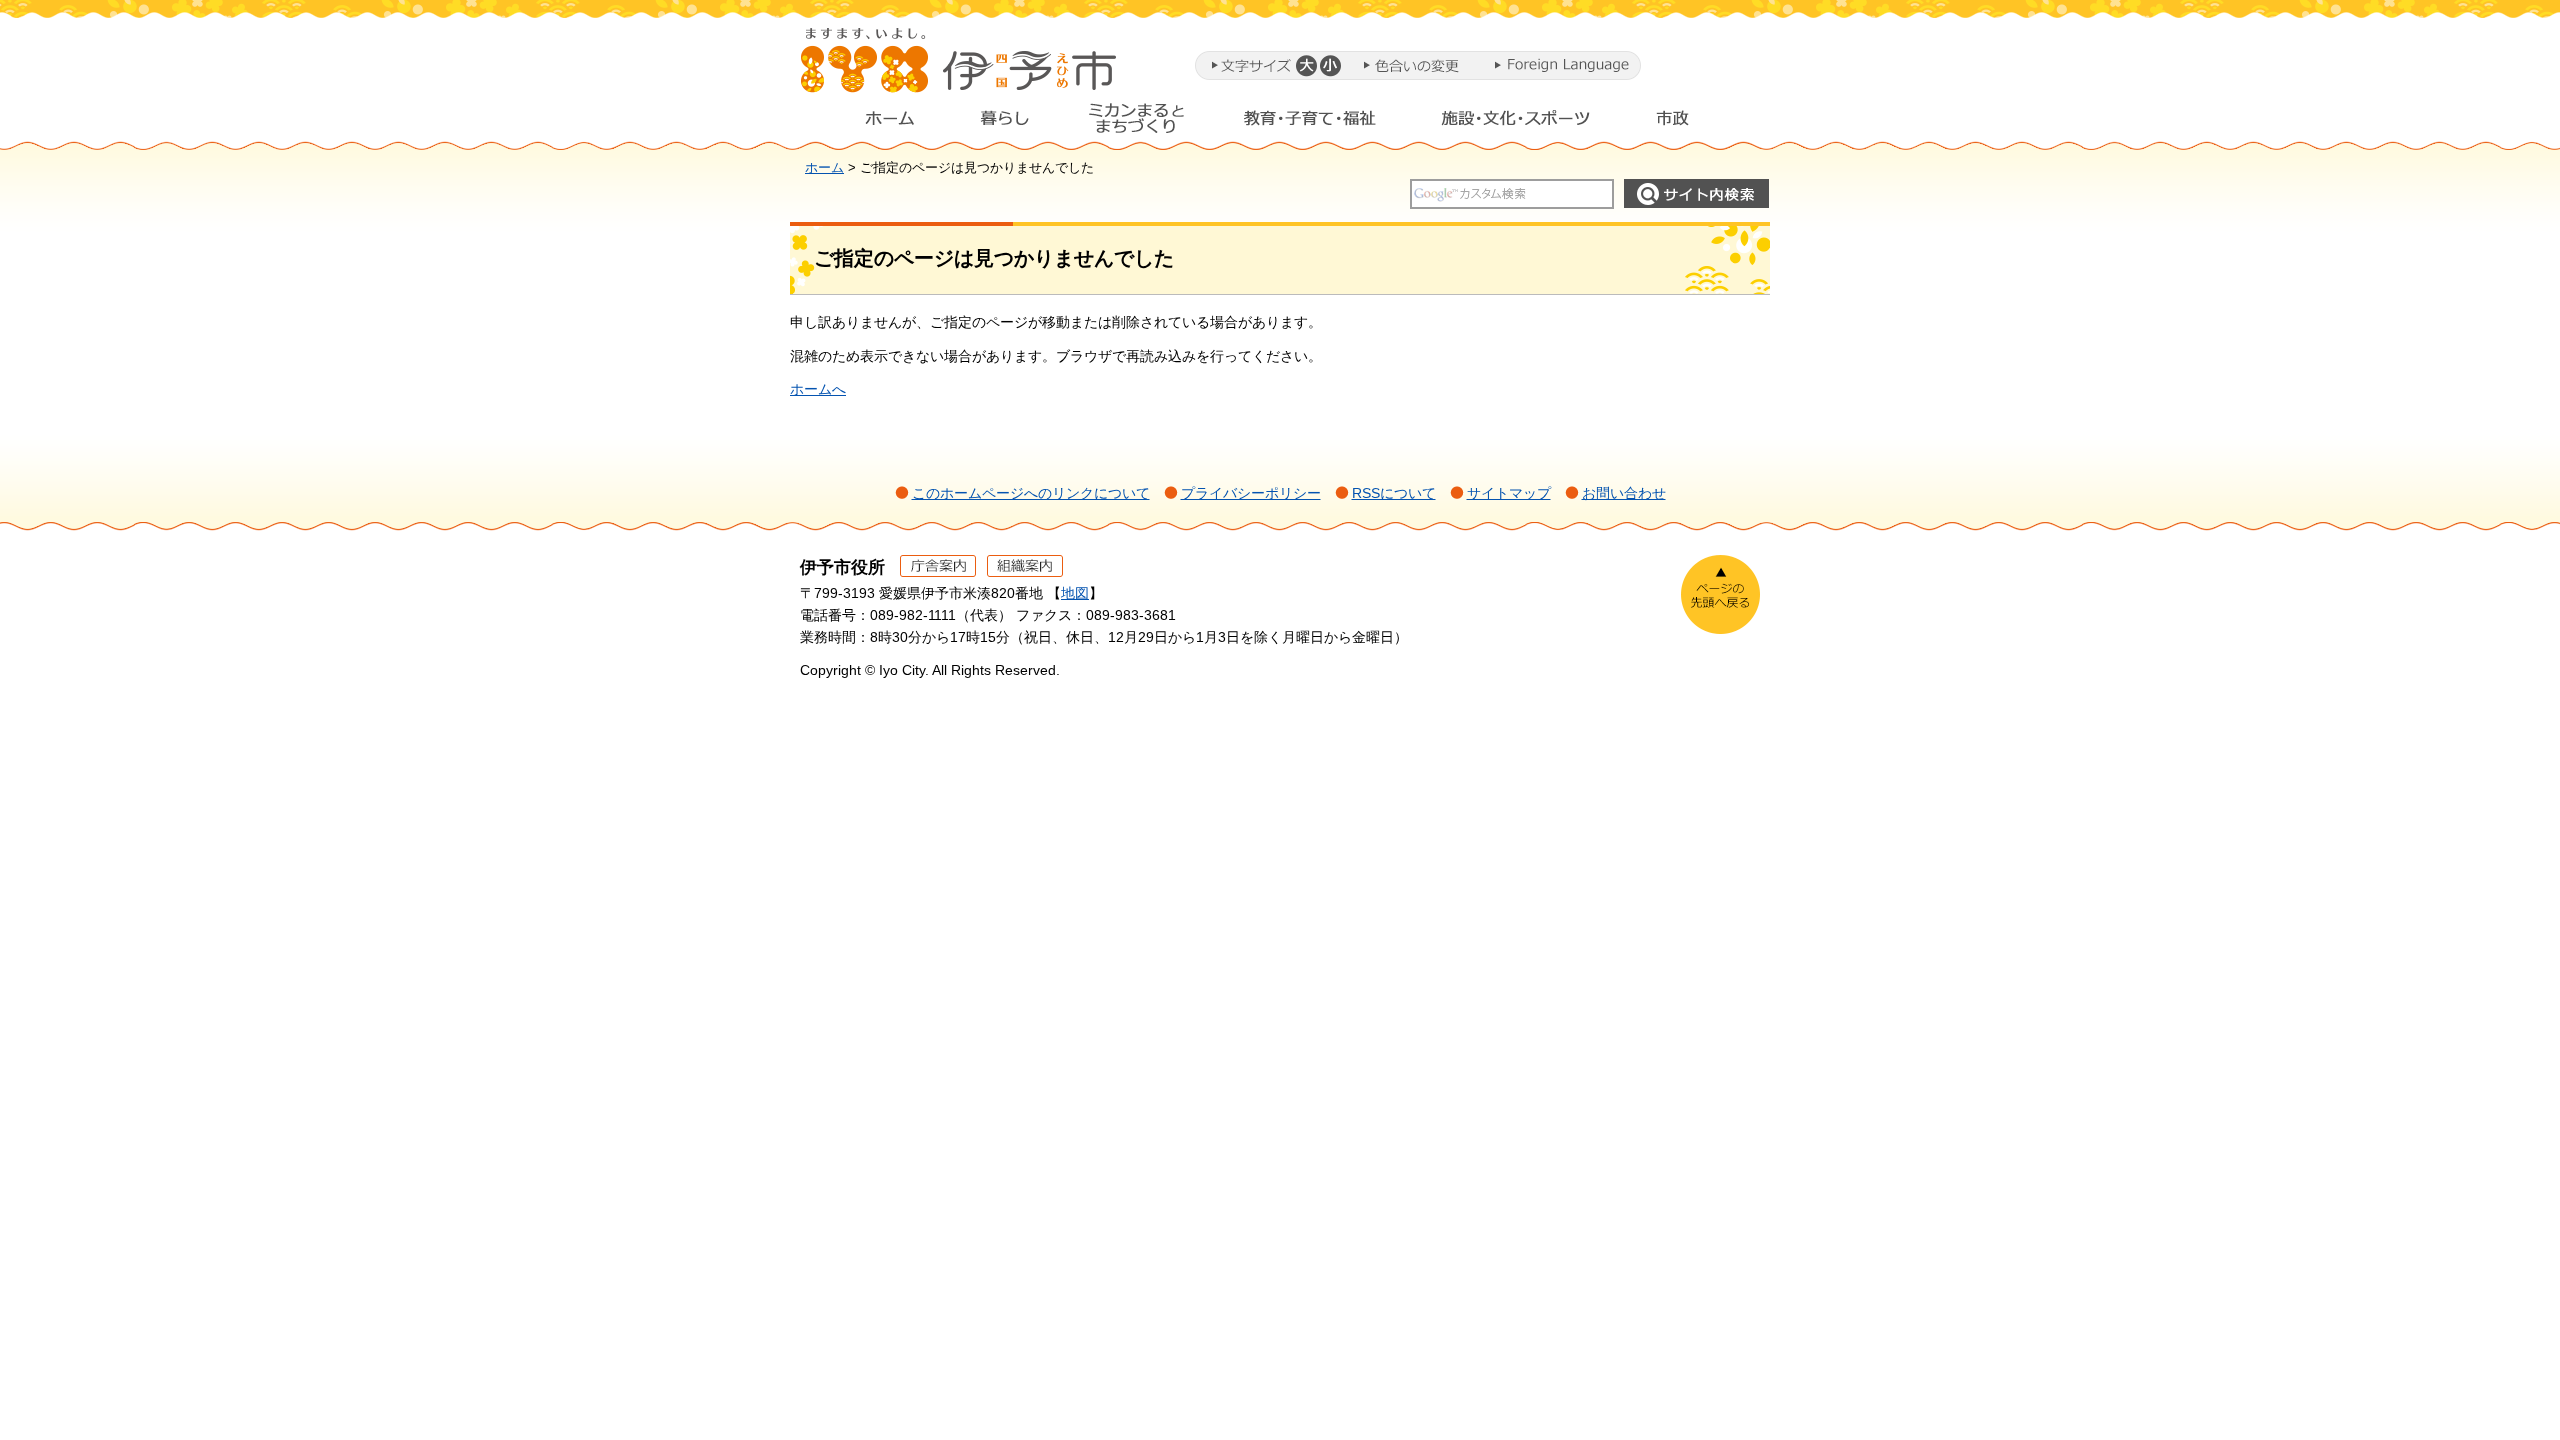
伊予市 (960, 69)
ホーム (874, 123)
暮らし (1005, 123)
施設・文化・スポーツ (1516, 123)
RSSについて (1394, 493)
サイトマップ (1509, 493)
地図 (1075, 593)
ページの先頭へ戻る (1720, 594)
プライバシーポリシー (1251, 493)
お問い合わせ (1624, 493)
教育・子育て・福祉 (1310, 123)
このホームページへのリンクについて (1031, 493)
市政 (1691, 123)
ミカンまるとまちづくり (1136, 123)
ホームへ (818, 389)
